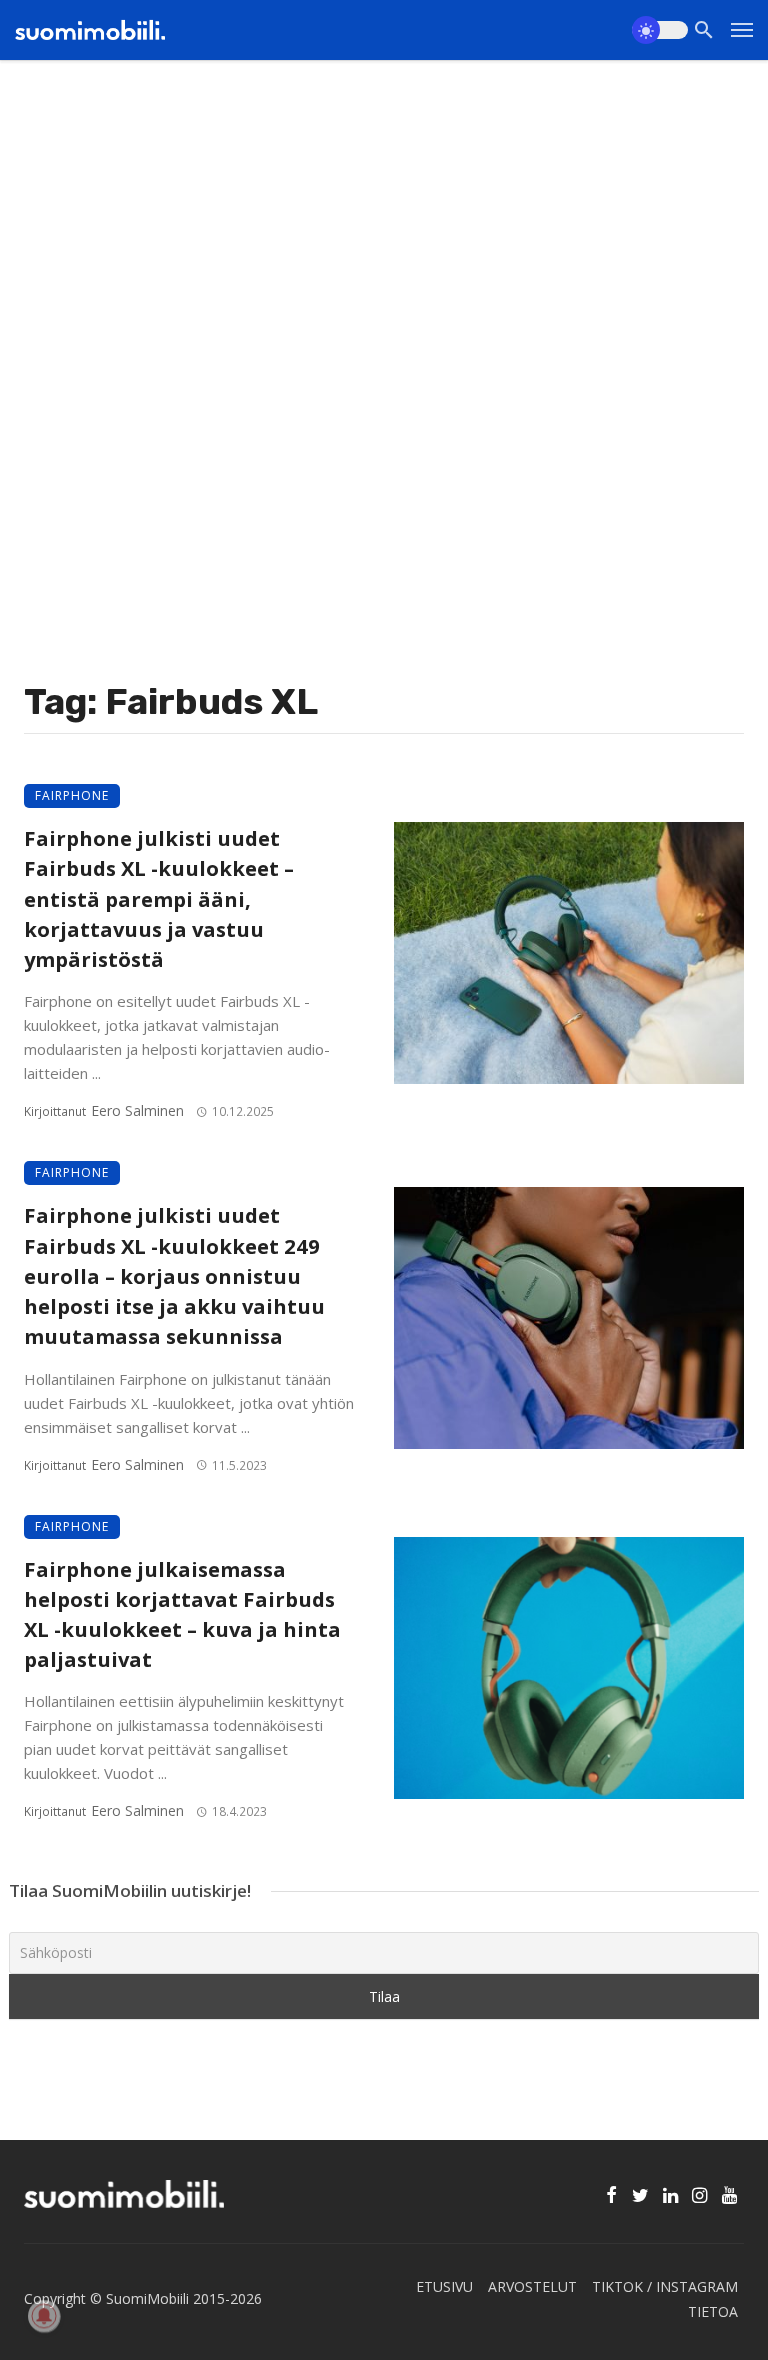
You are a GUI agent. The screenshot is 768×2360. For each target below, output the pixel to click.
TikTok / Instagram (665, 2286)
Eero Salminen (137, 1110)
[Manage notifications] (44, 2316)
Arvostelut (532, 2286)
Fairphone (72, 795)
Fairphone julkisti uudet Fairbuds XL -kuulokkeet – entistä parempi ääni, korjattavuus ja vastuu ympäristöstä (159, 898)
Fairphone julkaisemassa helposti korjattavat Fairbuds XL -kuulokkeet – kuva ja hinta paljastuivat (182, 1614)
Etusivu (444, 2286)
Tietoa (713, 2311)
